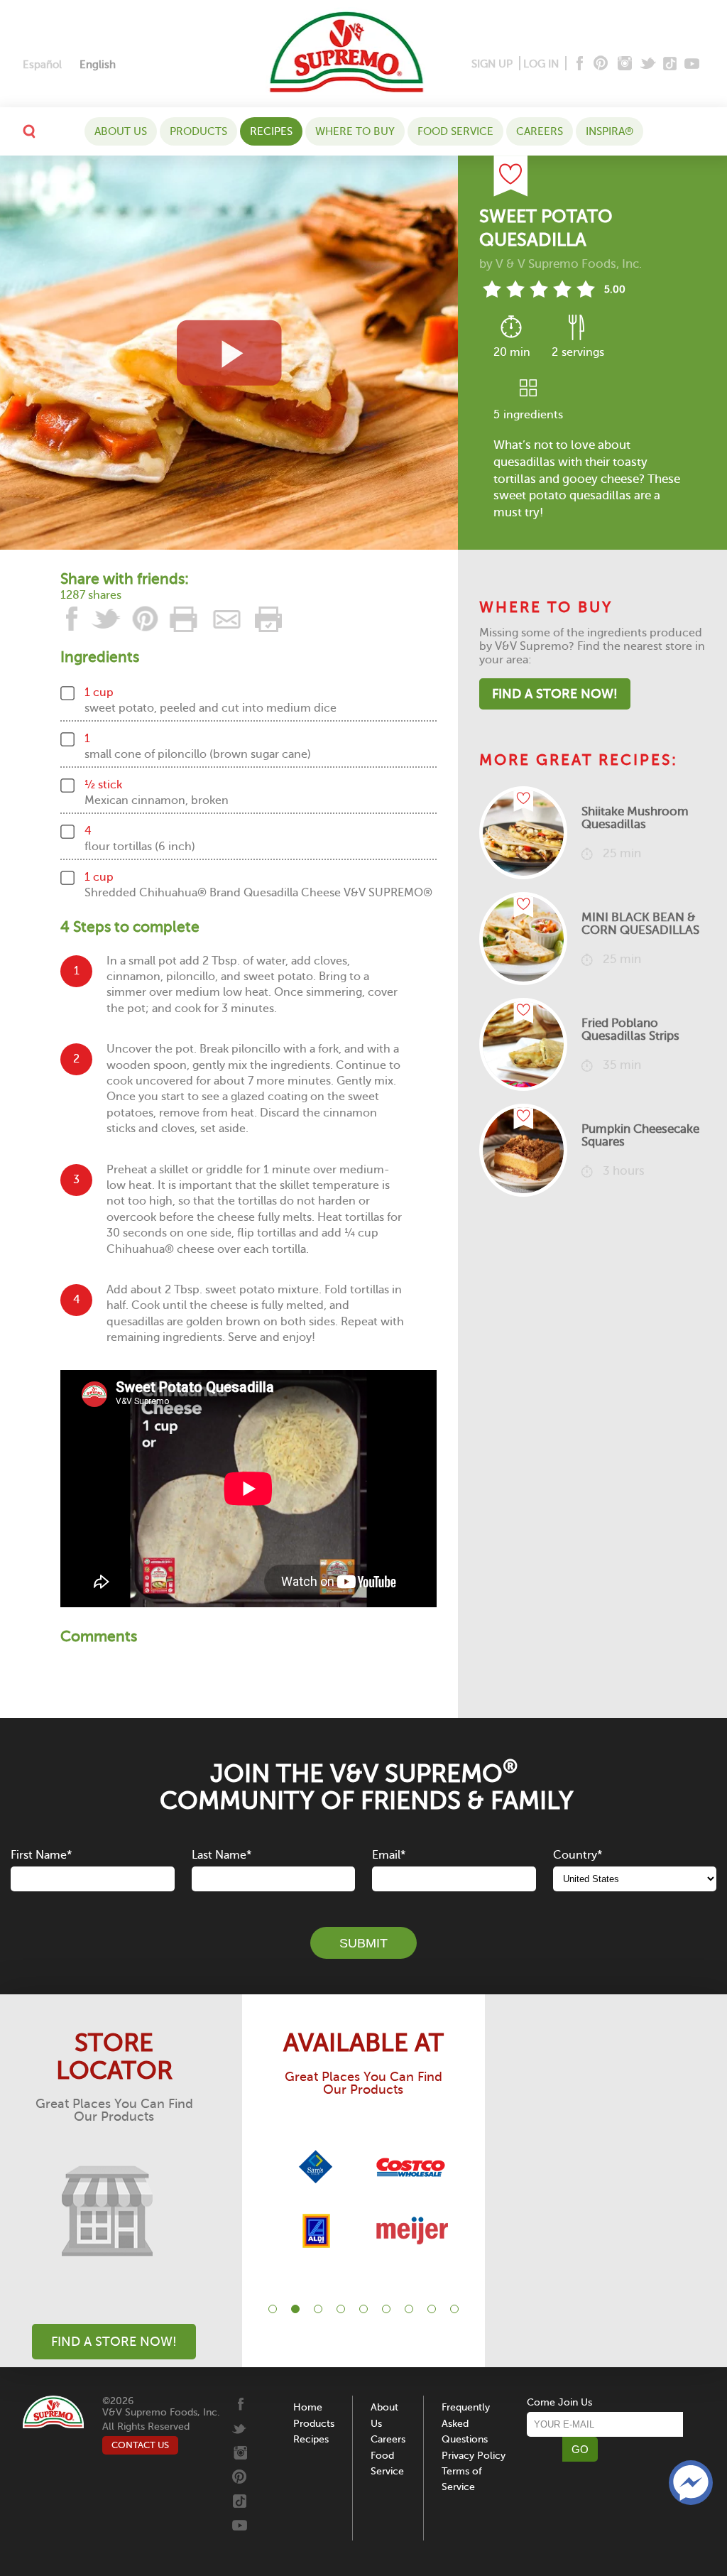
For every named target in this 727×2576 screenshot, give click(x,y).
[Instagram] (625, 64)
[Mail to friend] (227, 619)
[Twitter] (649, 64)
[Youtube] (692, 64)
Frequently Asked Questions (466, 2423)
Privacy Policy (474, 2456)
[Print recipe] (185, 619)
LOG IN (541, 64)
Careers (540, 131)
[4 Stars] (562, 289)
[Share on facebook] (73, 619)
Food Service (455, 131)
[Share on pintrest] (146, 619)
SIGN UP (492, 64)
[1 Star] (492, 289)
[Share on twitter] (106, 619)
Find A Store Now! (555, 694)
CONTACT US (140, 2445)
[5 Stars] (585, 289)
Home (308, 2407)
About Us (121, 131)
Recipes (271, 131)
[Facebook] (578, 64)
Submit (363, 1943)
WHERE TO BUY (355, 131)
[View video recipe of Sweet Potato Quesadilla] (229, 353)
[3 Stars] (539, 289)
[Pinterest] (600, 64)
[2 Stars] (515, 289)
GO (580, 2449)
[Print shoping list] (266, 619)
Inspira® (610, 131)
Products (198, 131)
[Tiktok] (671, 64)
